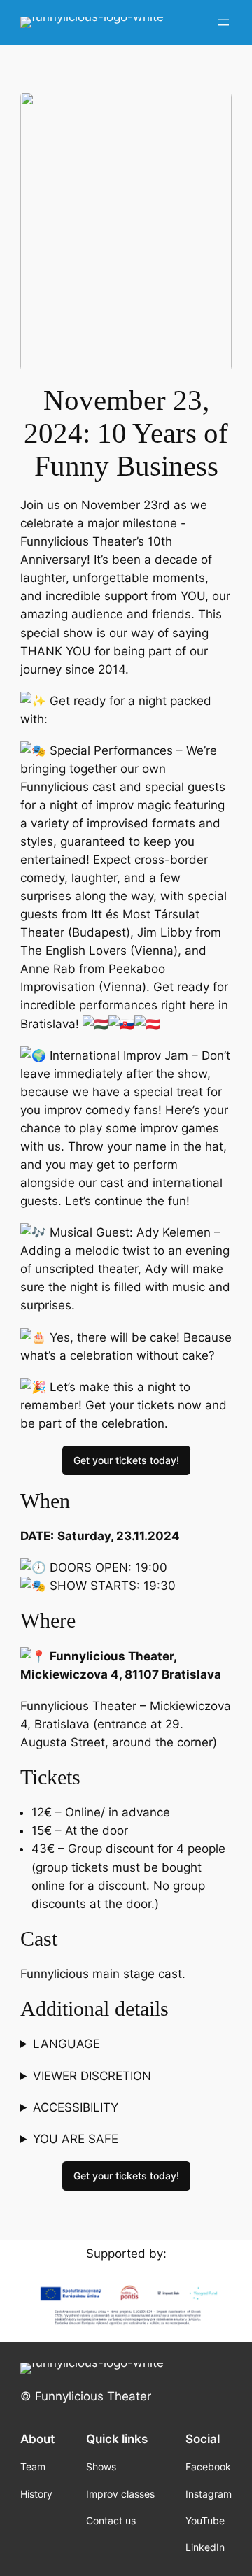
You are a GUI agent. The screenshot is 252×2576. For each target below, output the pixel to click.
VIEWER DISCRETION (92, 2076)
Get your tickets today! (126, 1460)
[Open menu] (223, 22)
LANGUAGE (66, 2044)
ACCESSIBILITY (76, 2107)
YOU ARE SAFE (76, 2139)
